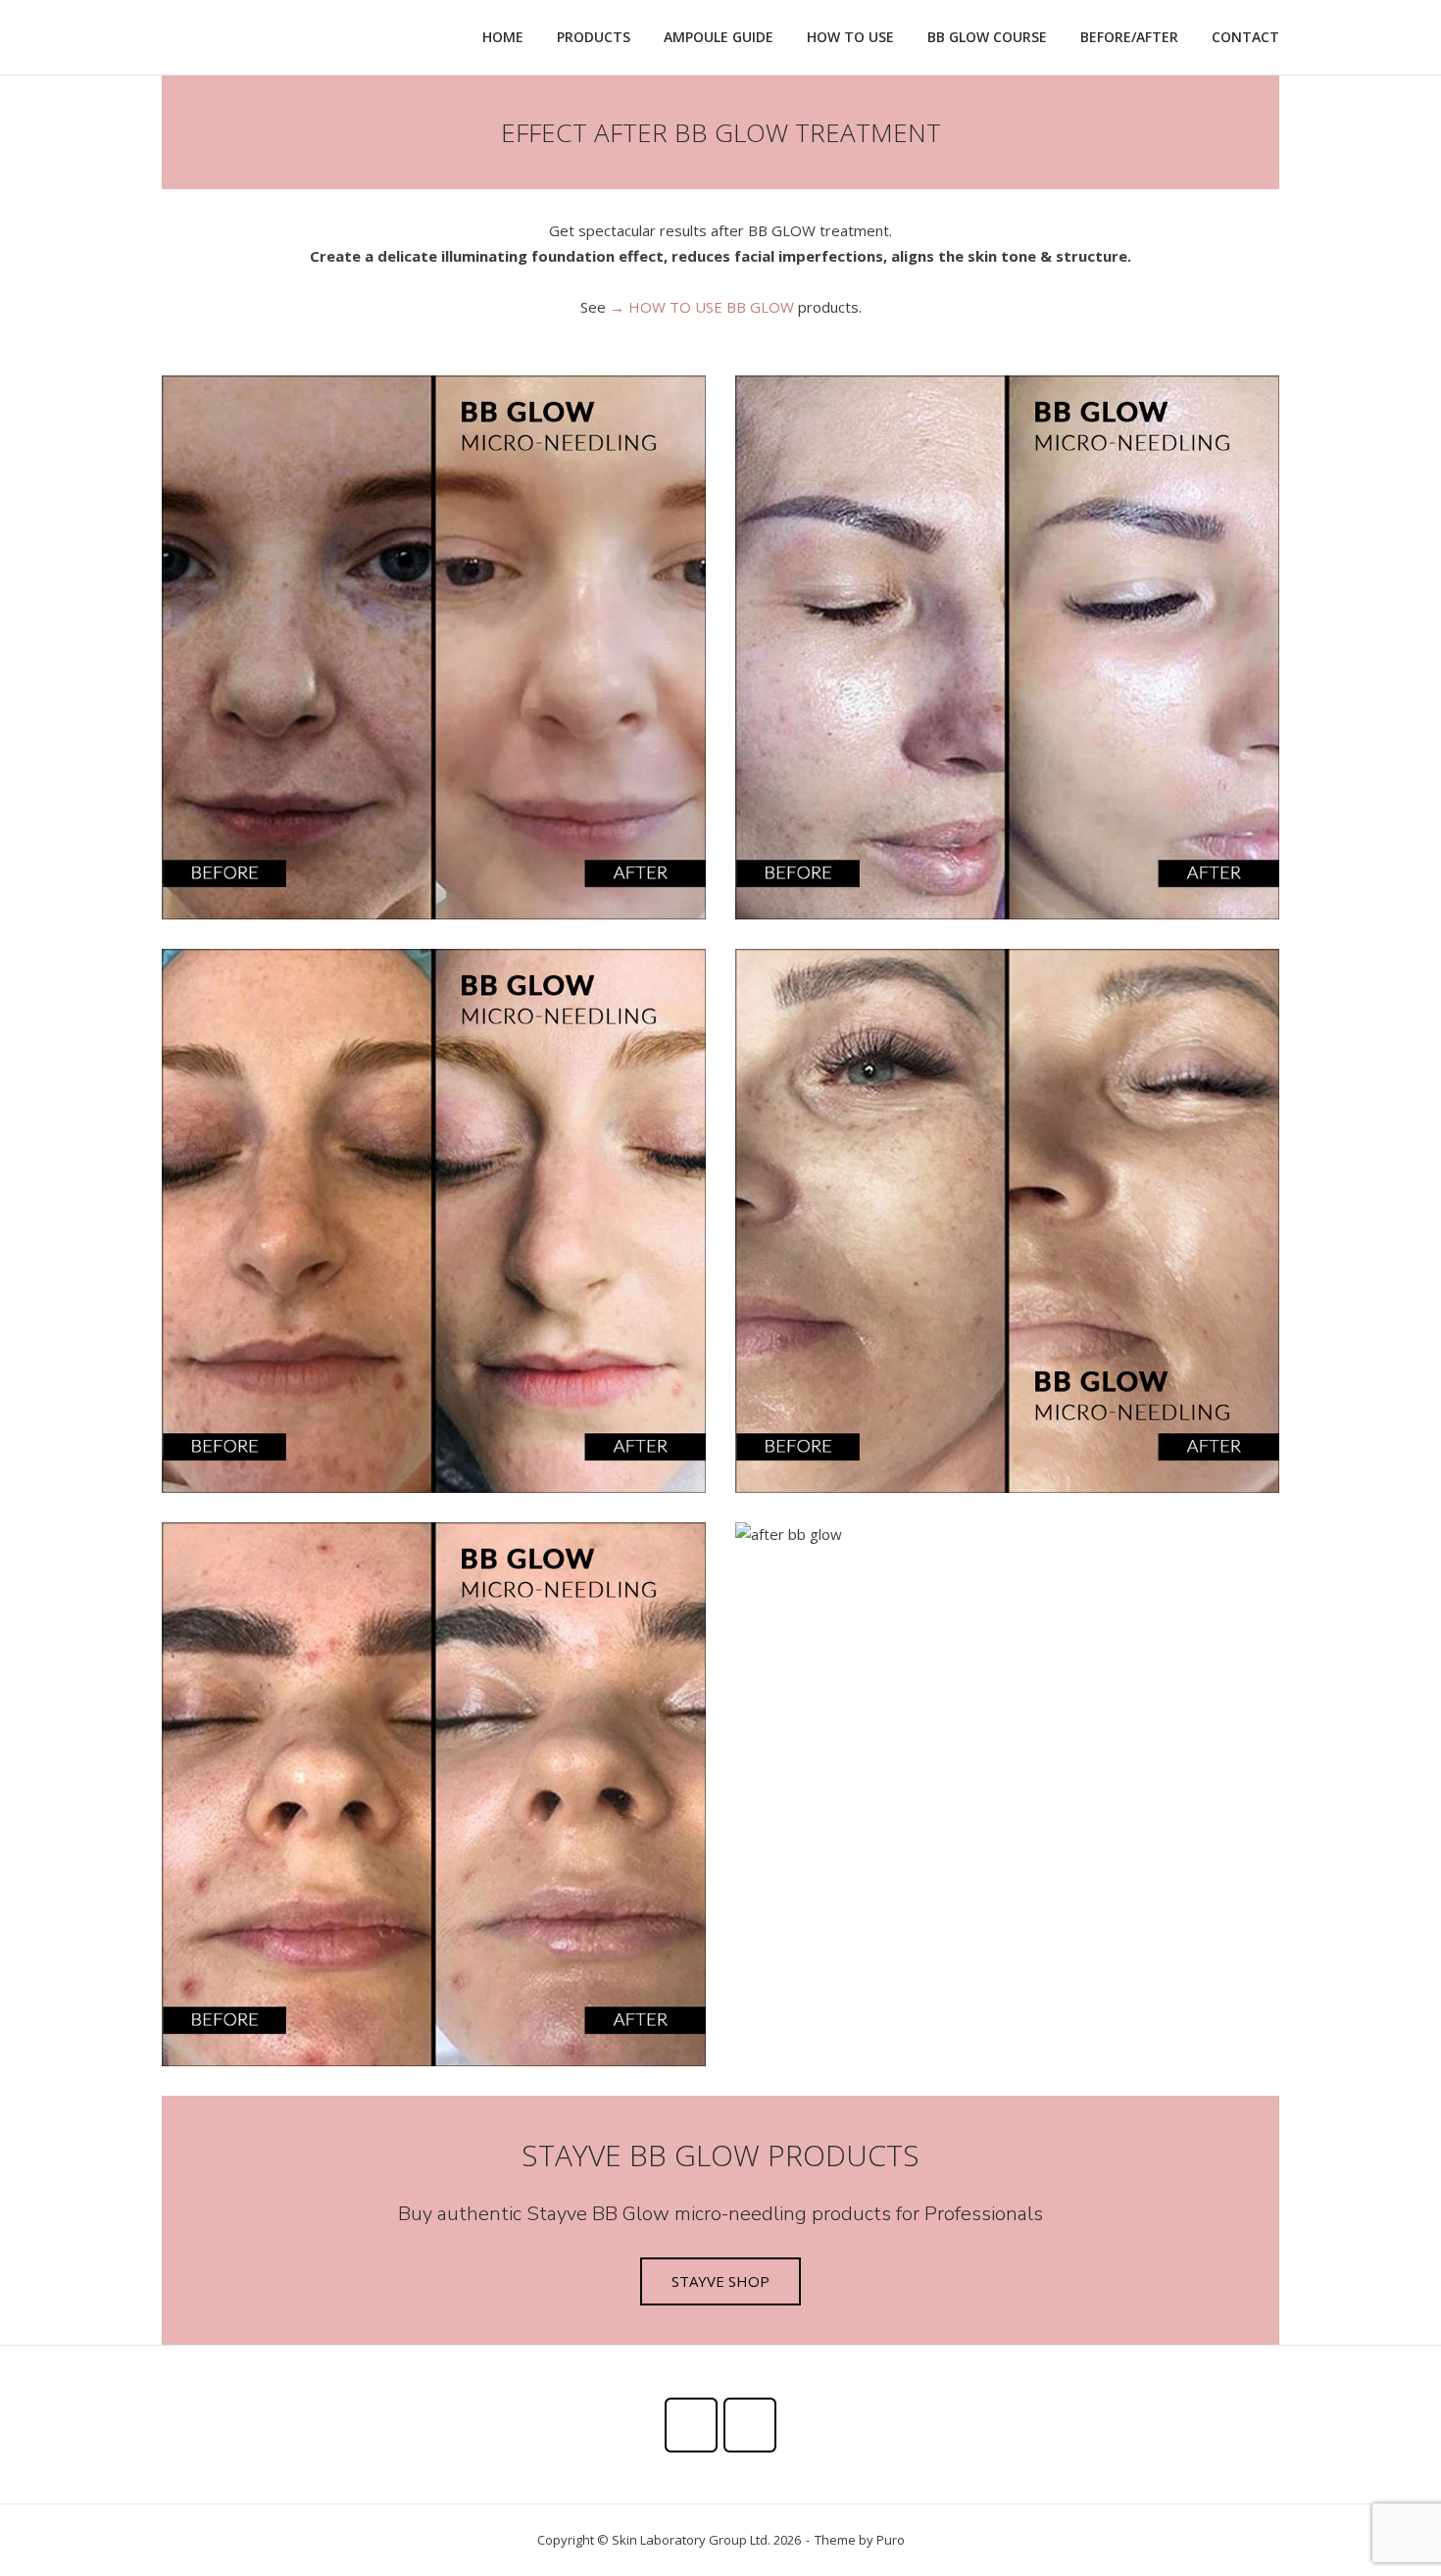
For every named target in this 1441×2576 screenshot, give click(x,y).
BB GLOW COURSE (987, 37)
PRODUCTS (594, 37)
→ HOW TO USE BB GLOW (702, 307)
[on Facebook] (691, 2425)
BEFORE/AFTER (1129, 37)
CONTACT (1245, 37)
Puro (891, 2540)
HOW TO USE (850, 37)
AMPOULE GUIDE (719, 37)
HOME (503, 37)
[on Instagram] (750, 2425)
